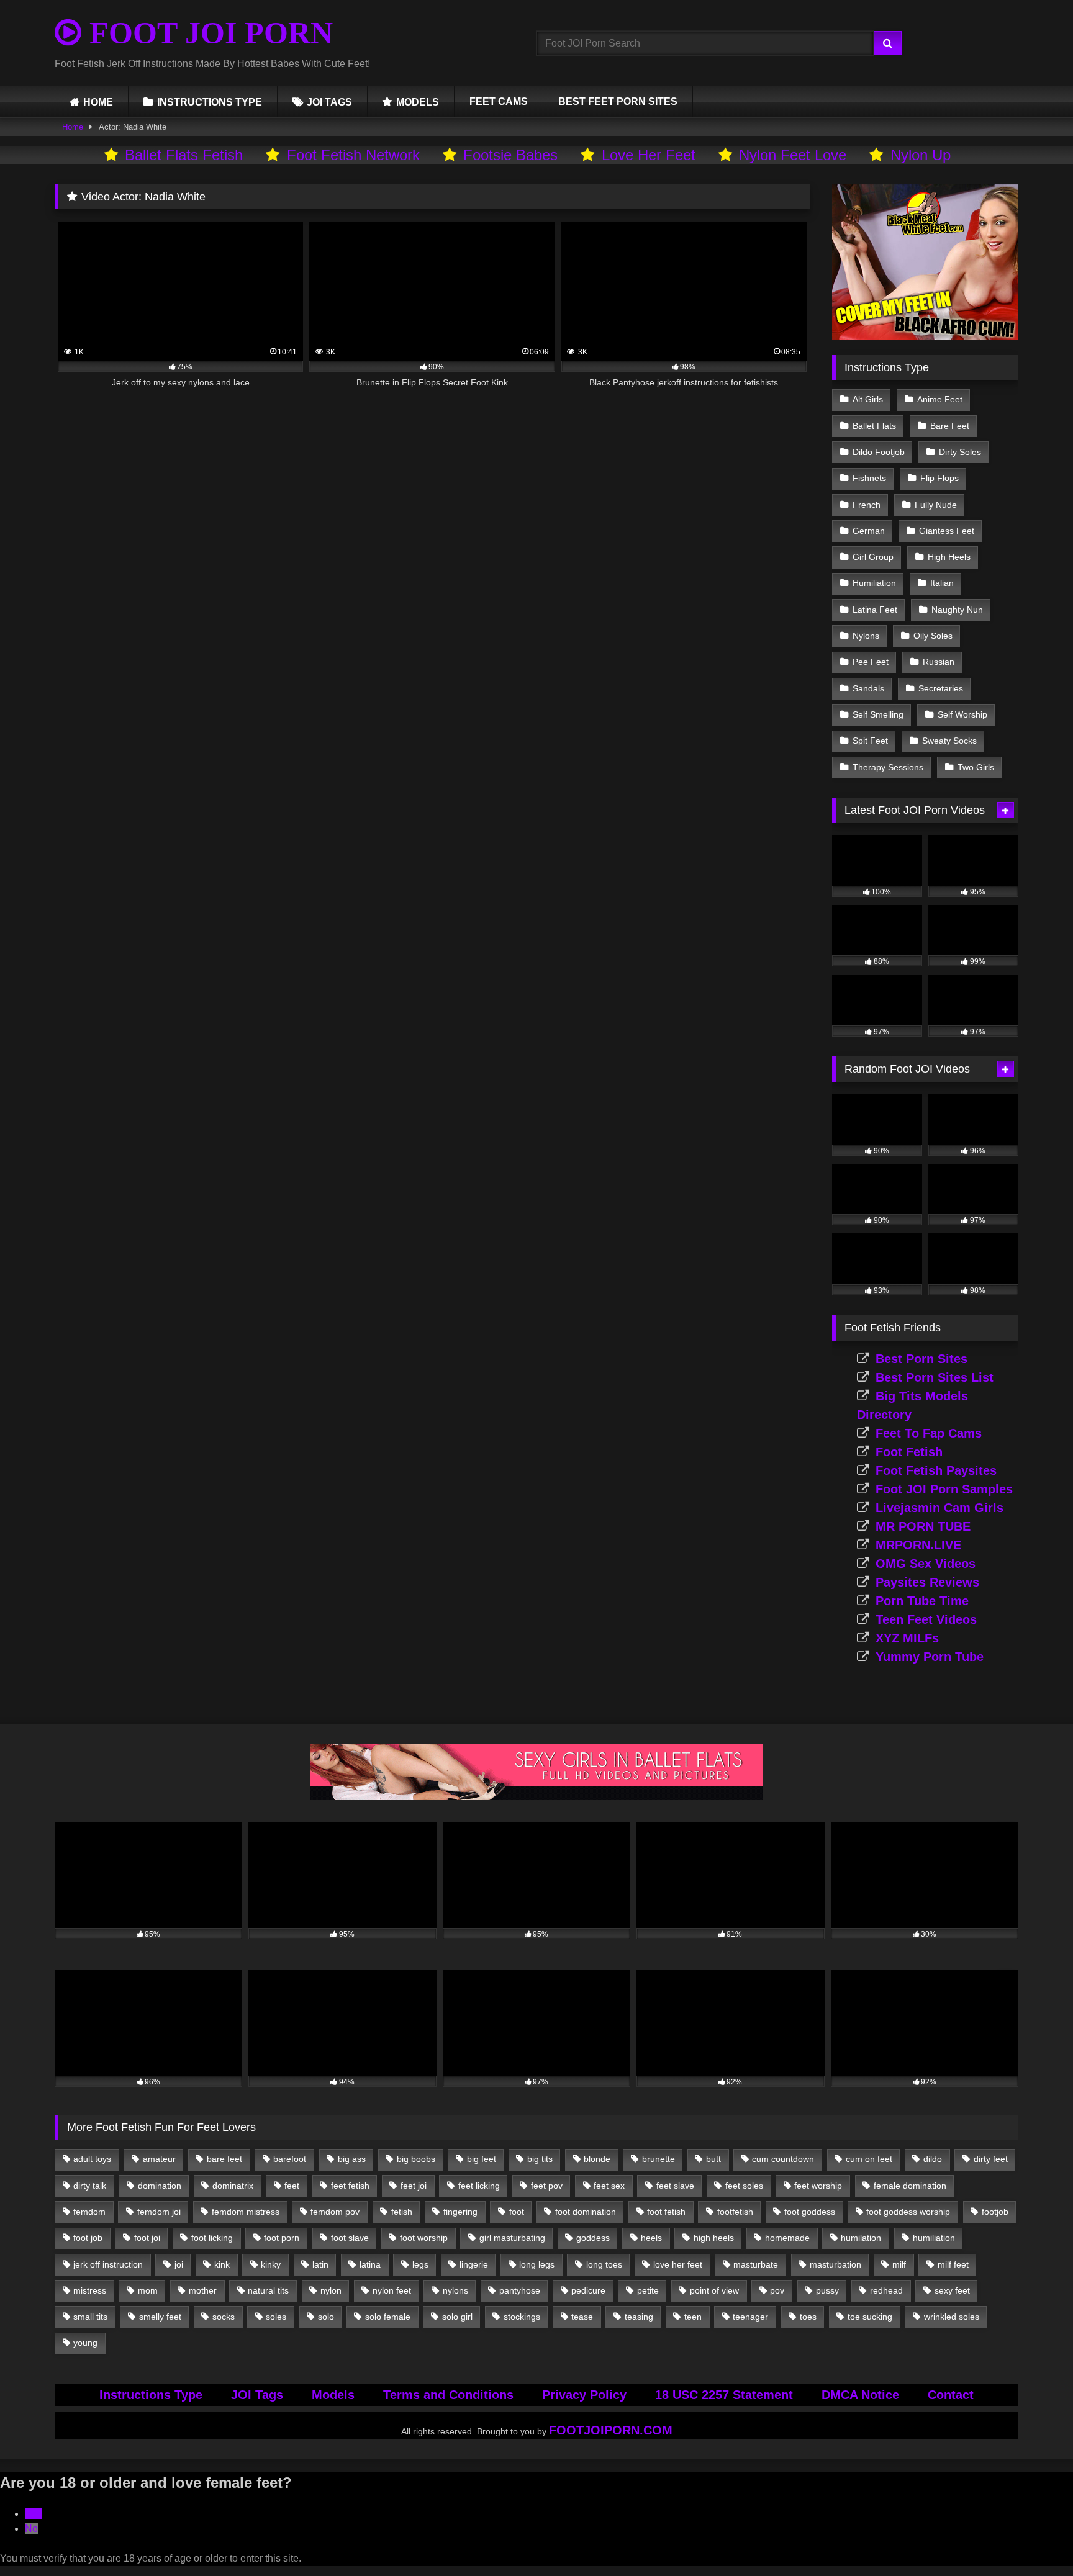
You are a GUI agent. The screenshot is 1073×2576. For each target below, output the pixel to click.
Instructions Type (151, 2395)
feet (292, 2186)
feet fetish (350, 2186)
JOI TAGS (329, 102)
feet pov (547, 2186)
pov (777, 2290)
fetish (402, 2212)
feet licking (479, 2186)
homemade (787, 2238)
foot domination (586, 2212)
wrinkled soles (952, 2317)
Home (73, 127)
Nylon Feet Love (793, 155)
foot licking (212, 2238)
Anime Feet (940, 399)
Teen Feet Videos (926, 1619)
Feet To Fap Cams (929, 1433)
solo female (388, 2317)
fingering (460, 2212)
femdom (89, 2212)
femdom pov (335, 2212)
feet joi (414, 2186)
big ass (352, 2159)
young (85, 2343)
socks (224, 2317)
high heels (714, 2238)
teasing (639, 2317)
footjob (995, 2212)
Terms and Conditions (448, 2395)
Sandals (868, 688)
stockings (522, 2317)
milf (899, 2264)
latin (320, 2264)
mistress (90, 2290)
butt (713, 2159)
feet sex (609, 2186)
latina (370, 2264)
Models (333, 2395)
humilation (861, 2238)
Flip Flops (939, 478)
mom (148, 2290)
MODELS (418, 102)
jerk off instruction (108, 2264)
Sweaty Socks (949, 741)
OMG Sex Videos (926, 1564)
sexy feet (952, 2290)
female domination (910, 2186)
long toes (604, 2264)
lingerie (474, 2264)
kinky (271, 2264)
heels (651, 2238)
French (867, 505)
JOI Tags (257, 2395)
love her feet (678, 2264)
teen (693, 2317)
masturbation (835, 2264)
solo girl (457, 2317)
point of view (714, 2290)
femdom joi (159, 2212)
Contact (951, 2395)
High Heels (949, 557)
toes (808, 2317)
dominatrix (233, 2186)
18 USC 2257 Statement (724, 2395)
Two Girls (976, 767)
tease (582, 2317)
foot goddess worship (908, 2212)
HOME (98, 102)
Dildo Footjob (879, 452)
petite (648, 2290)
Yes (33, 2514)
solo (326, 2317)
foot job (88, 2238)
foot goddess (810, 2212)
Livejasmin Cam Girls (939, 1508)
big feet (482, 2159)
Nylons (866, 636)
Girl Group (873, 557)
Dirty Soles (960, 452)
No (31, 2529)
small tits (90, 2317)
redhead (886, 2290)
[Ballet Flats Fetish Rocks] (536, 1797)
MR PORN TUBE (923, 1526)
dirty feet (991, 2159)
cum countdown (783, 2159)
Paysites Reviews (927, 1582)
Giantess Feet (947, 531)
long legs (537, 2264)
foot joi (147, 2238)
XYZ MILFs (907, 1638)
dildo (933, 2159)
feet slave (675, 2186)
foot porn (282, 2238)
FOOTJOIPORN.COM (611, 2430)
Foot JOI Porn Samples (944, 1489)
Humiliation (874, 583)
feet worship (818, 2186)
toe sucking (870, 2317)
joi (179, 2264)
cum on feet (869, 2159)
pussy (827, 2290)
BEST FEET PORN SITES (618, 101)
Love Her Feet (649, 155)
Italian (942, 583)
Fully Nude (936, 505)
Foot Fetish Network (353, 155)
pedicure (588, 2290)
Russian (939, 662)
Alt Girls (868, 399)
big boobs (416, 2159)
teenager (750, 2317)
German (869, 531)
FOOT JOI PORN (207, 33)
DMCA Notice (860, 2395)
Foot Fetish (909, 1452)
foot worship (424, 2238)
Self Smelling (878, 714)
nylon (331, 2290)
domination (160, 2186)
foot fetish (666, 2212)
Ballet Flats (874, 426)
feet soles (744, 2186)
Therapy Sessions (888, 767)
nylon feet (392, 2290)
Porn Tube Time (922, 1601)
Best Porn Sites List (935, 1377)
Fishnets (869, 478)
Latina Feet (875, 610)
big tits (540, 2159)
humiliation (934, 2238)
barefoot (290, 2159)
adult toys (92, 2159)
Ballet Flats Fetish (184, 155)
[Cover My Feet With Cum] (925, 336)
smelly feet (160, 2317)
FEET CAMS (499, 101)
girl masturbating (512, 2238)
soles (276, 2317)
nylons (455, 2290)
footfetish (735, 2212)
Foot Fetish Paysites (936, 1470)
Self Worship (962, 714)
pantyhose (520, 2290)
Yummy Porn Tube (930, 1657)
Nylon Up (921, 155)
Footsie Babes (510, 155)
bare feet (224, 2159)
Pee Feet (871, 662)
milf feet (953, 2264)
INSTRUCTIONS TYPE (210, 102)
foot (517, 2212)
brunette (659, 2159)
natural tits (268, 2290)
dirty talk (90, 2186)
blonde (597, 2159)
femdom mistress (246, 2212)
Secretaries (941, 688)
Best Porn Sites (921, 1359)
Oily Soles (933, 636)
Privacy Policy (584, 2395)
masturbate (756, 2264)
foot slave (350, 2238)
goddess (593, 2238)
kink (222, 2264)
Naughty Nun (957, 610)
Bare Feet (950, 426)
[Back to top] (1035, 2539)
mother (203, 2290)
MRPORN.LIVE (918, 1545)
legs (420, 2264)
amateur (159, 2159)
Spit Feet (870, 741)
